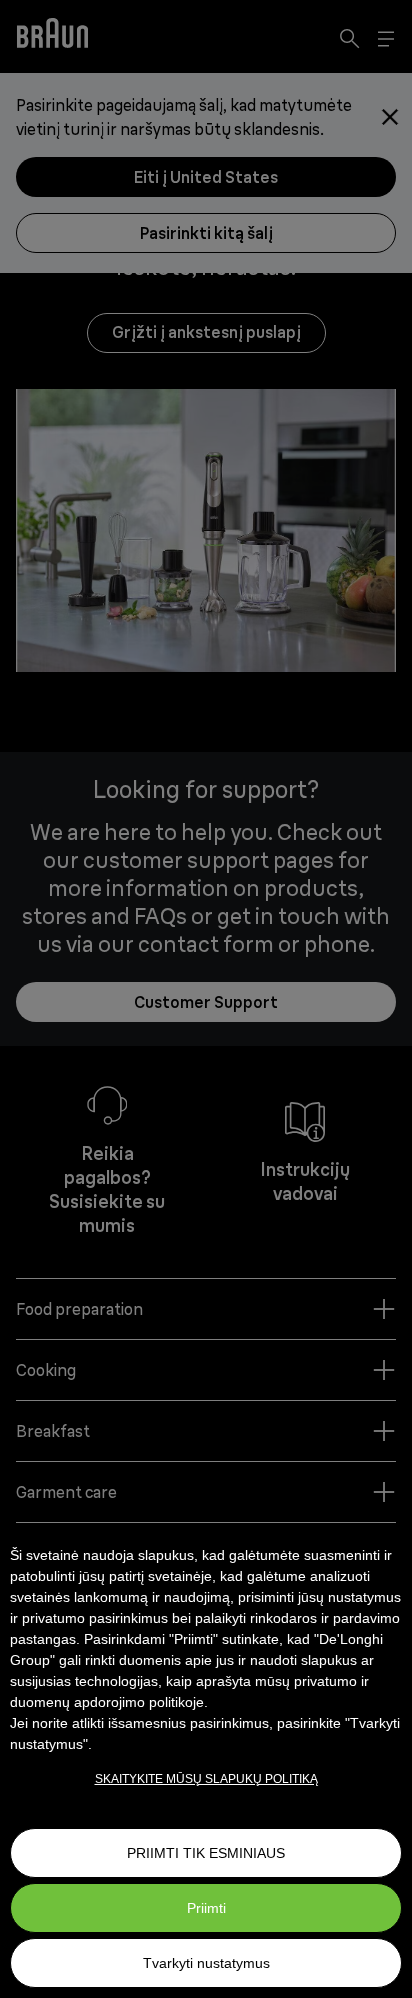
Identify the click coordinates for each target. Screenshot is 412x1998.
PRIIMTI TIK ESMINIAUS (206, 1853)
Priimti (206, 1908)
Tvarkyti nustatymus (206, 1963)
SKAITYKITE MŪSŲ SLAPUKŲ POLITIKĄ (206, 1779)
